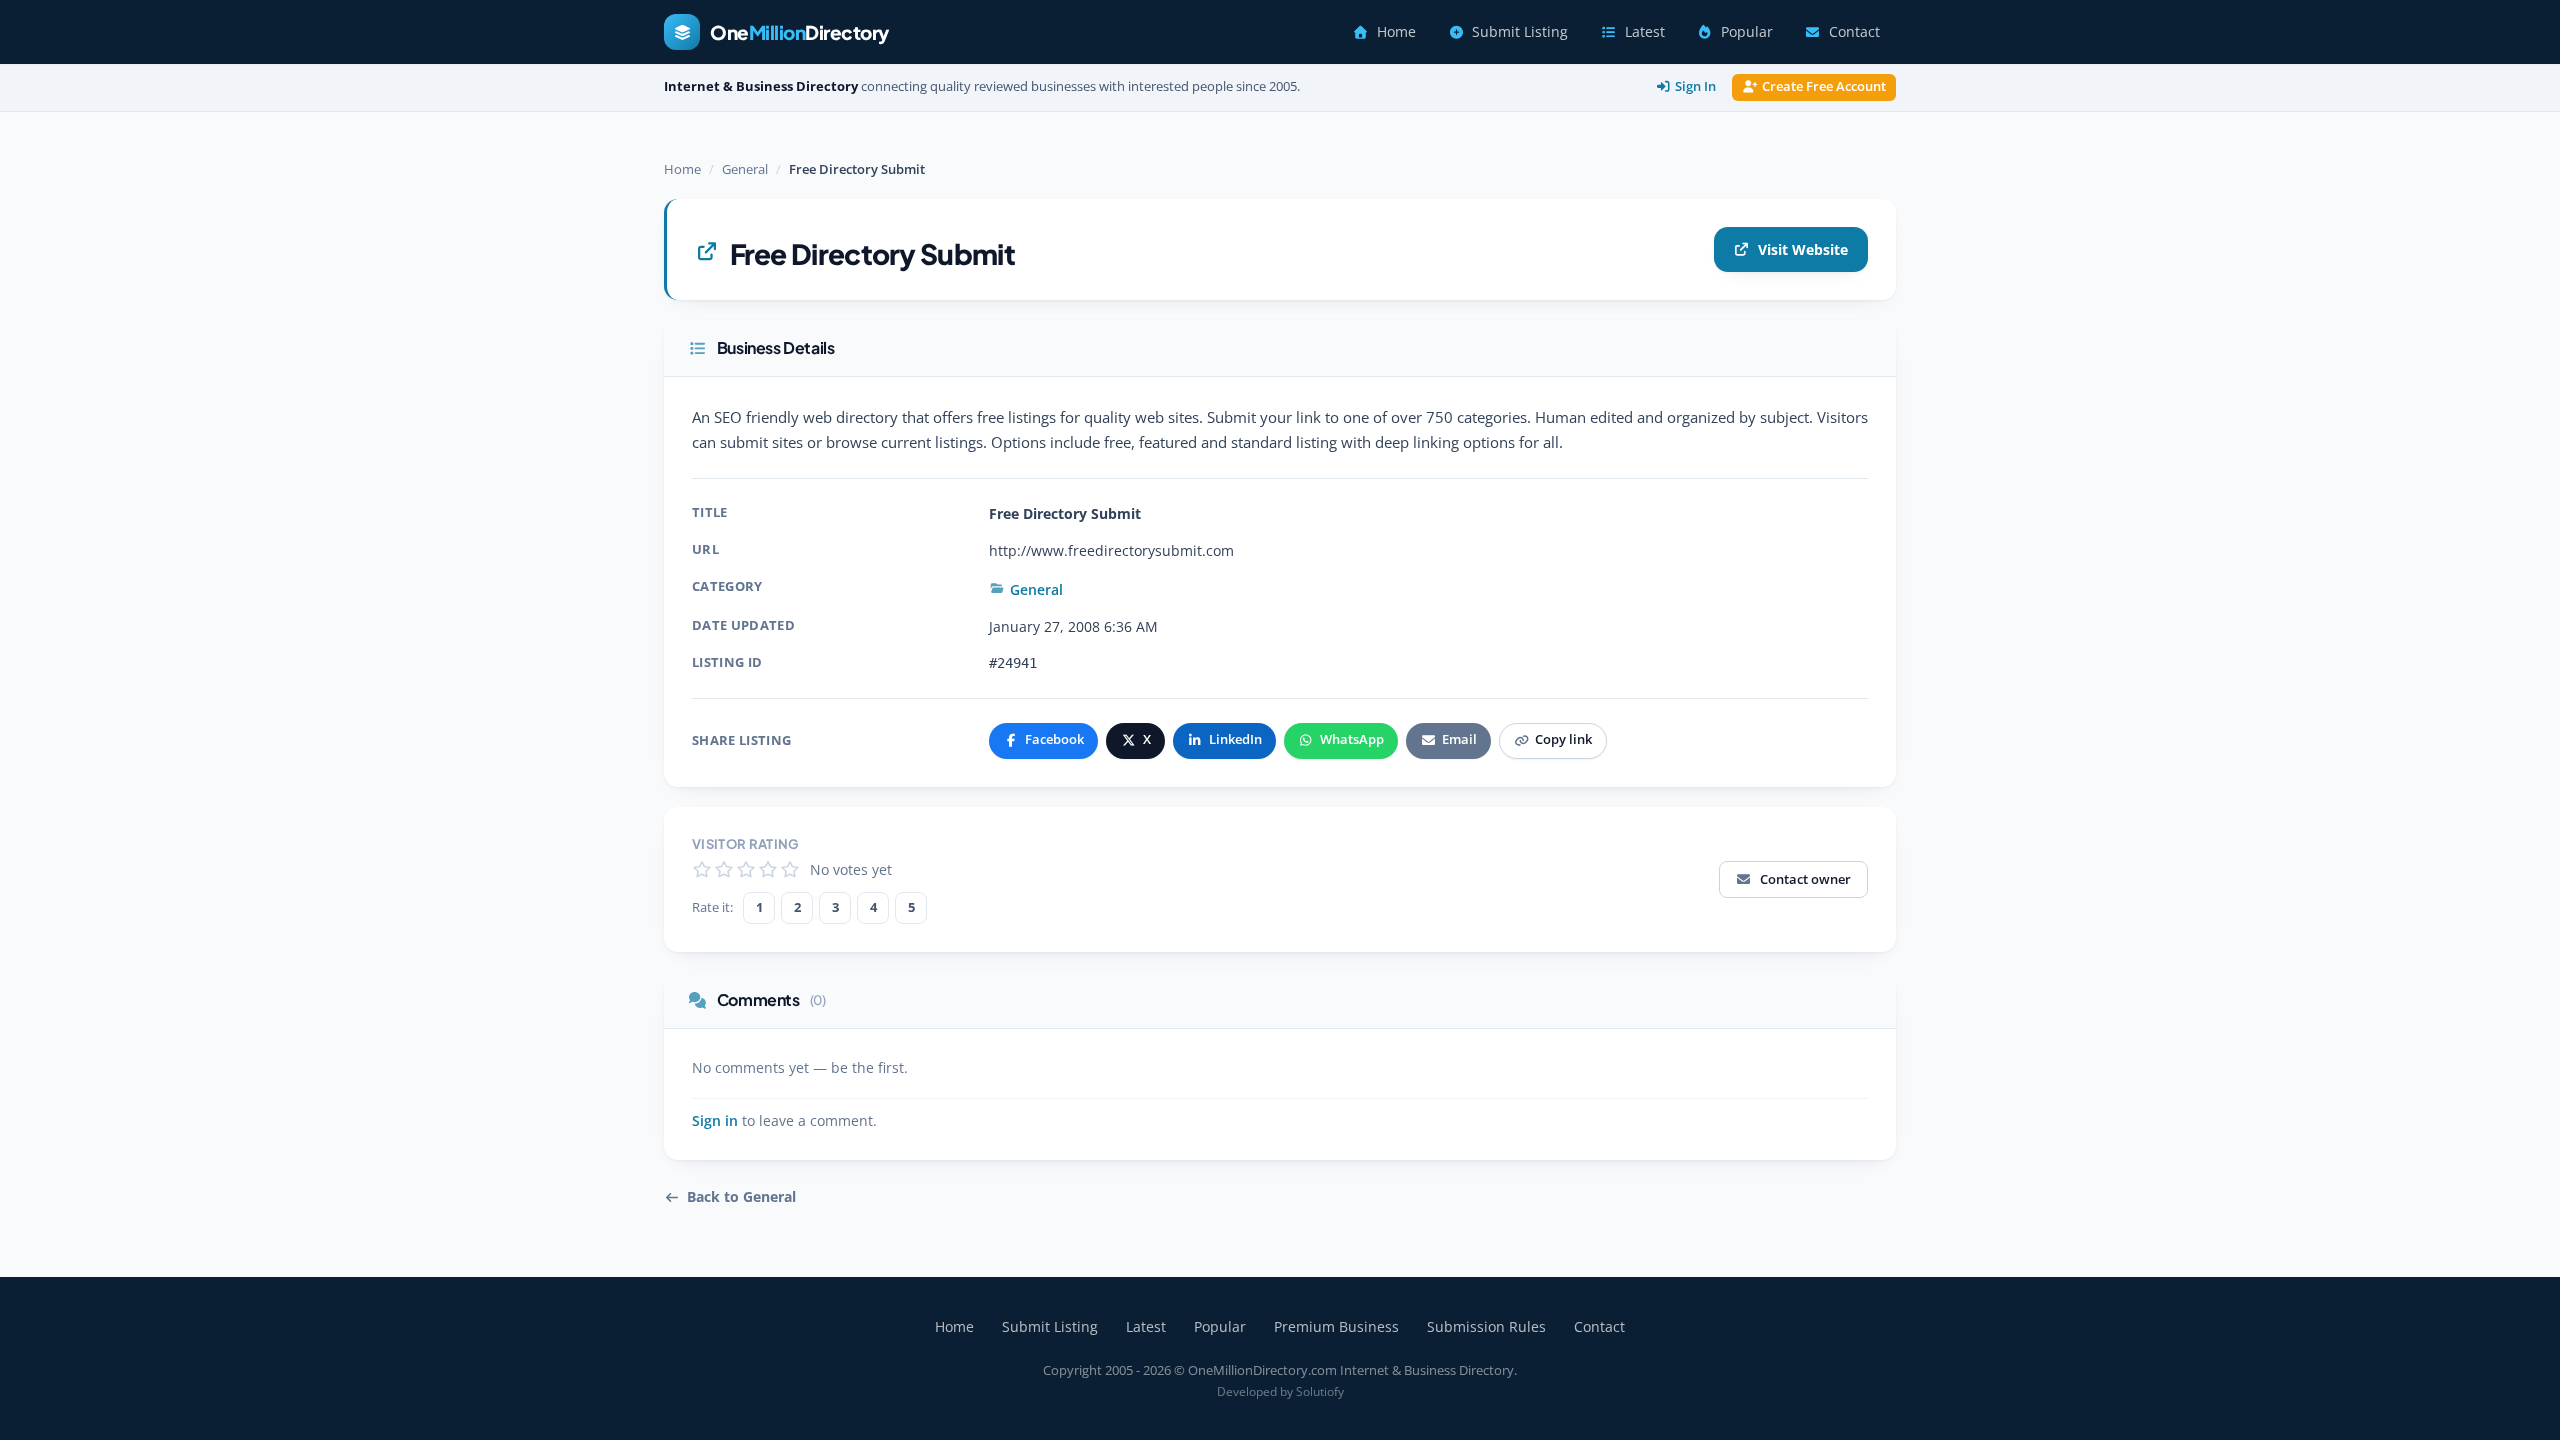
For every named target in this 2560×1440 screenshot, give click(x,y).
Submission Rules (1486, 1326)
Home (1396, 32)
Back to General (741, 1197)
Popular (1747, 32)
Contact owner (1805, 879)
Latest (1645, 32)
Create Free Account (1824, 86)
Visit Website (1803, 249)
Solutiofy (1320, 1391)
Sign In (1695, 86)
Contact (1854, 32)
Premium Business (1336, 1326)
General (745, 169)
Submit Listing (1520, 32)
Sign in (715, 1121)
